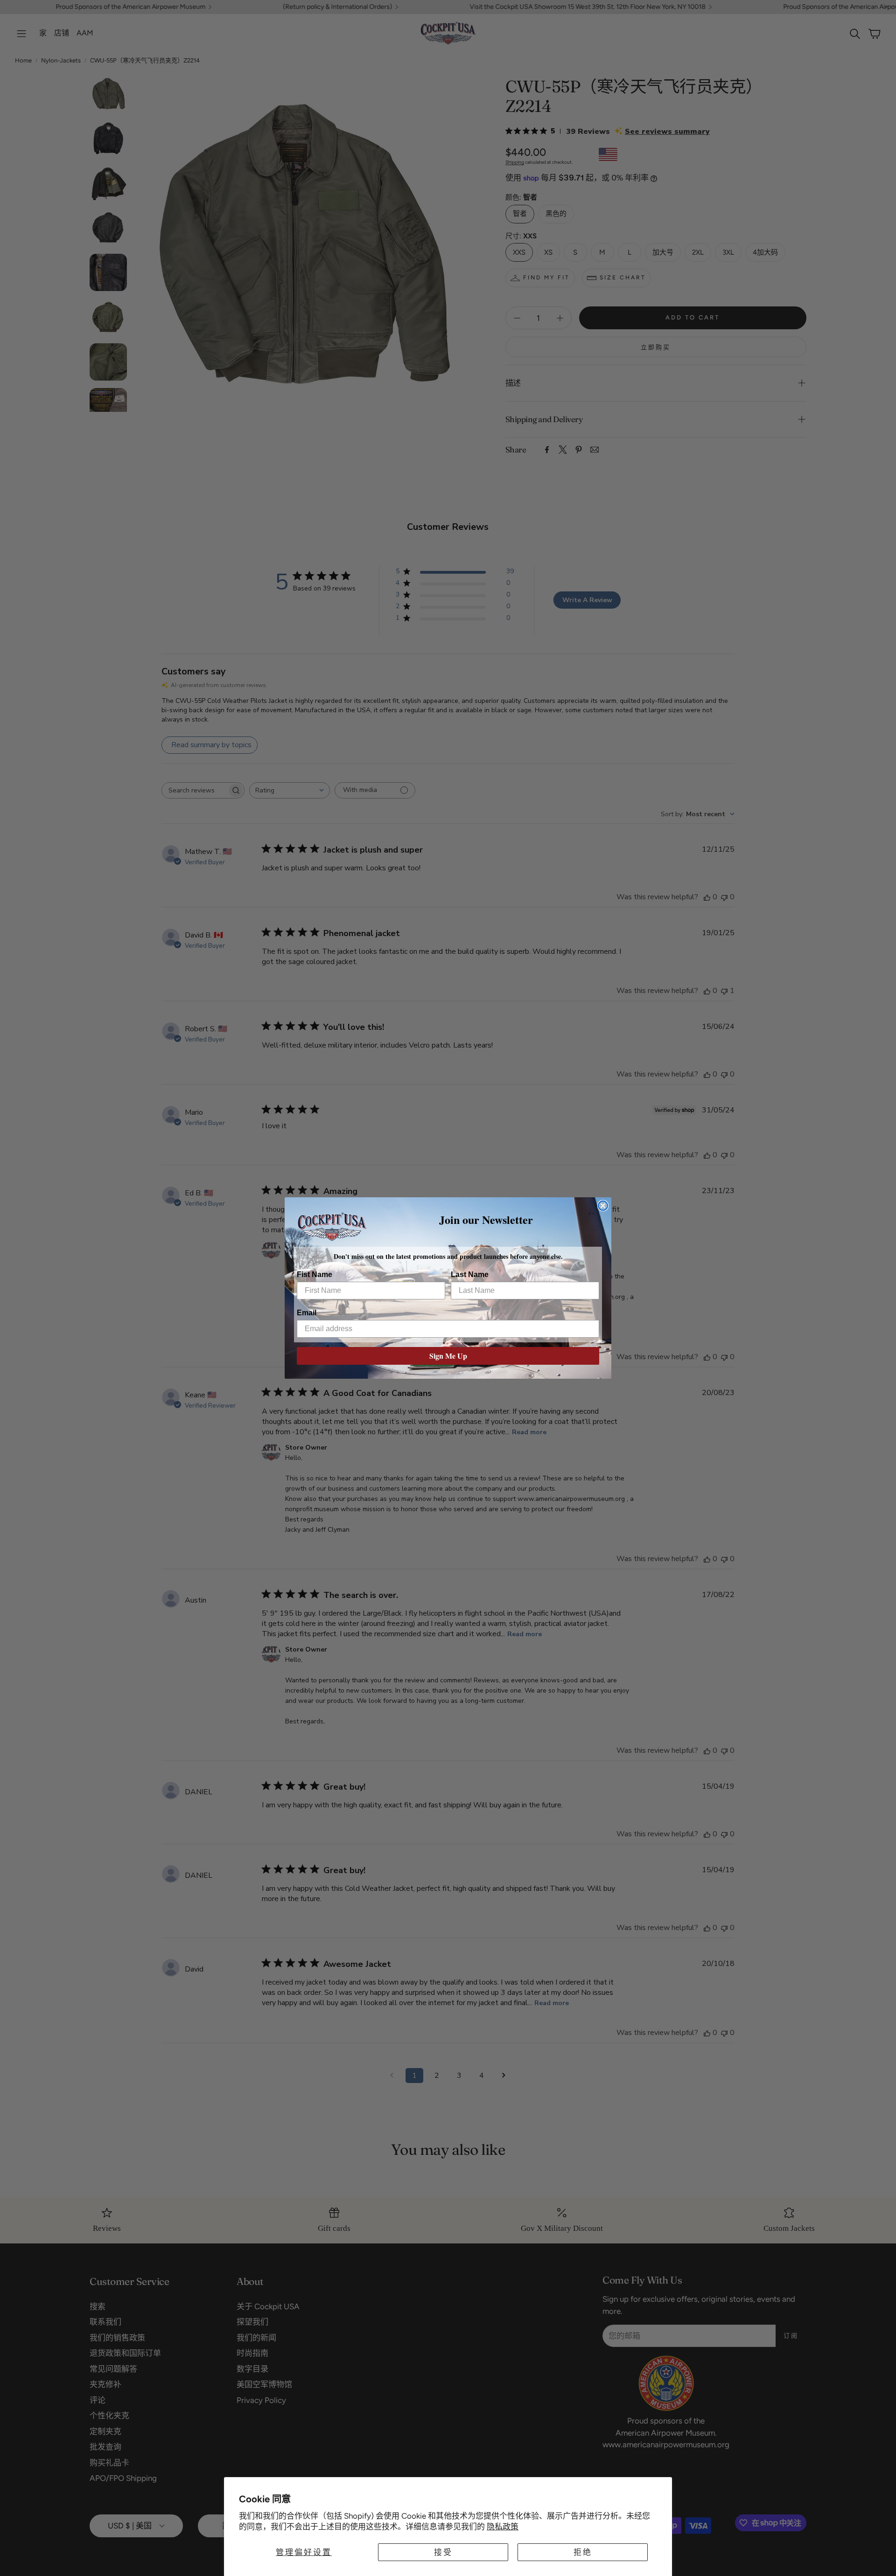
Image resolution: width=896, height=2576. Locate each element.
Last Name (470, 1274)
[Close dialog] (603, 1206)
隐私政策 (503, 2527)
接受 (443, 2552)
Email (307, 1313)
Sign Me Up (448, 1356)
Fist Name (315, 1274)
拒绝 (583, 2552)
